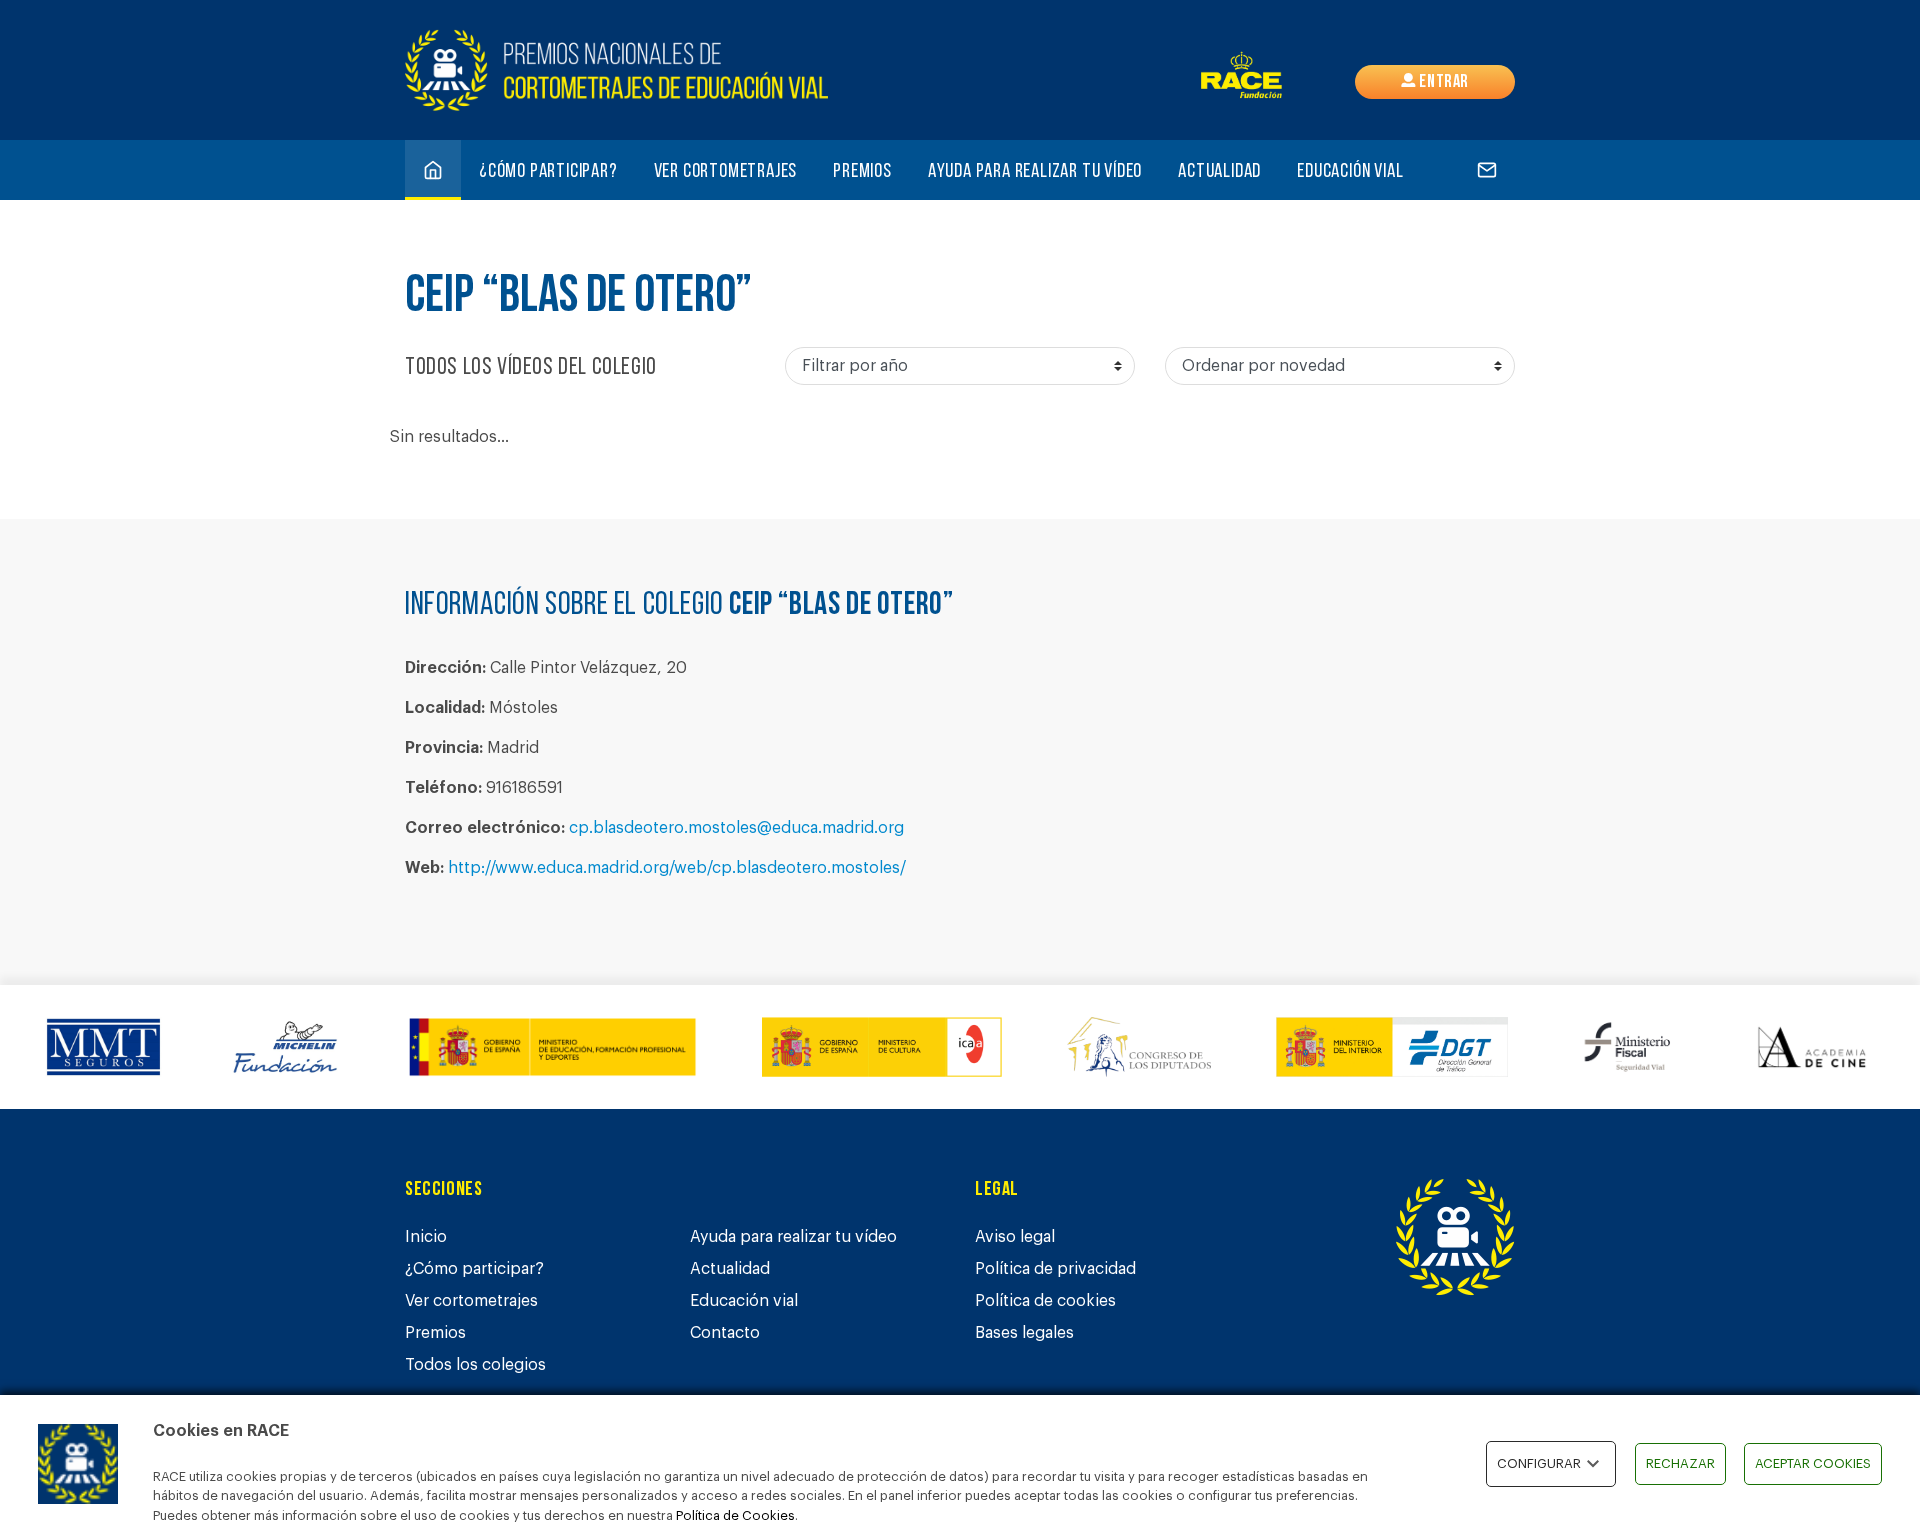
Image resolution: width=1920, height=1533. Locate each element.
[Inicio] (433, 170)
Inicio (426, 1237)
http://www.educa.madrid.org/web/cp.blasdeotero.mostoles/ (677, 868)
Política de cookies (1045, 1301)
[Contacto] (1487, 170)
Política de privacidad (1055, 1269)
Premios (862, 172)
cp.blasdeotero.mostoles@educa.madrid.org (736, 828)
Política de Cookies (735, 1515)
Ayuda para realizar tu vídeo (1035, 172)
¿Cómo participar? (548, 172)
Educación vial (1350, 172)
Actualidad (1219, 172)
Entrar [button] (1442, 83)
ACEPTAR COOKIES (1813, 1463)
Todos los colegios (475, 1365)
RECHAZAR (1680, 1463)
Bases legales (1024, 1333)
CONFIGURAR (1539, 1463)
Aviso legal (1015, 1237)
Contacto (725, 1333)
